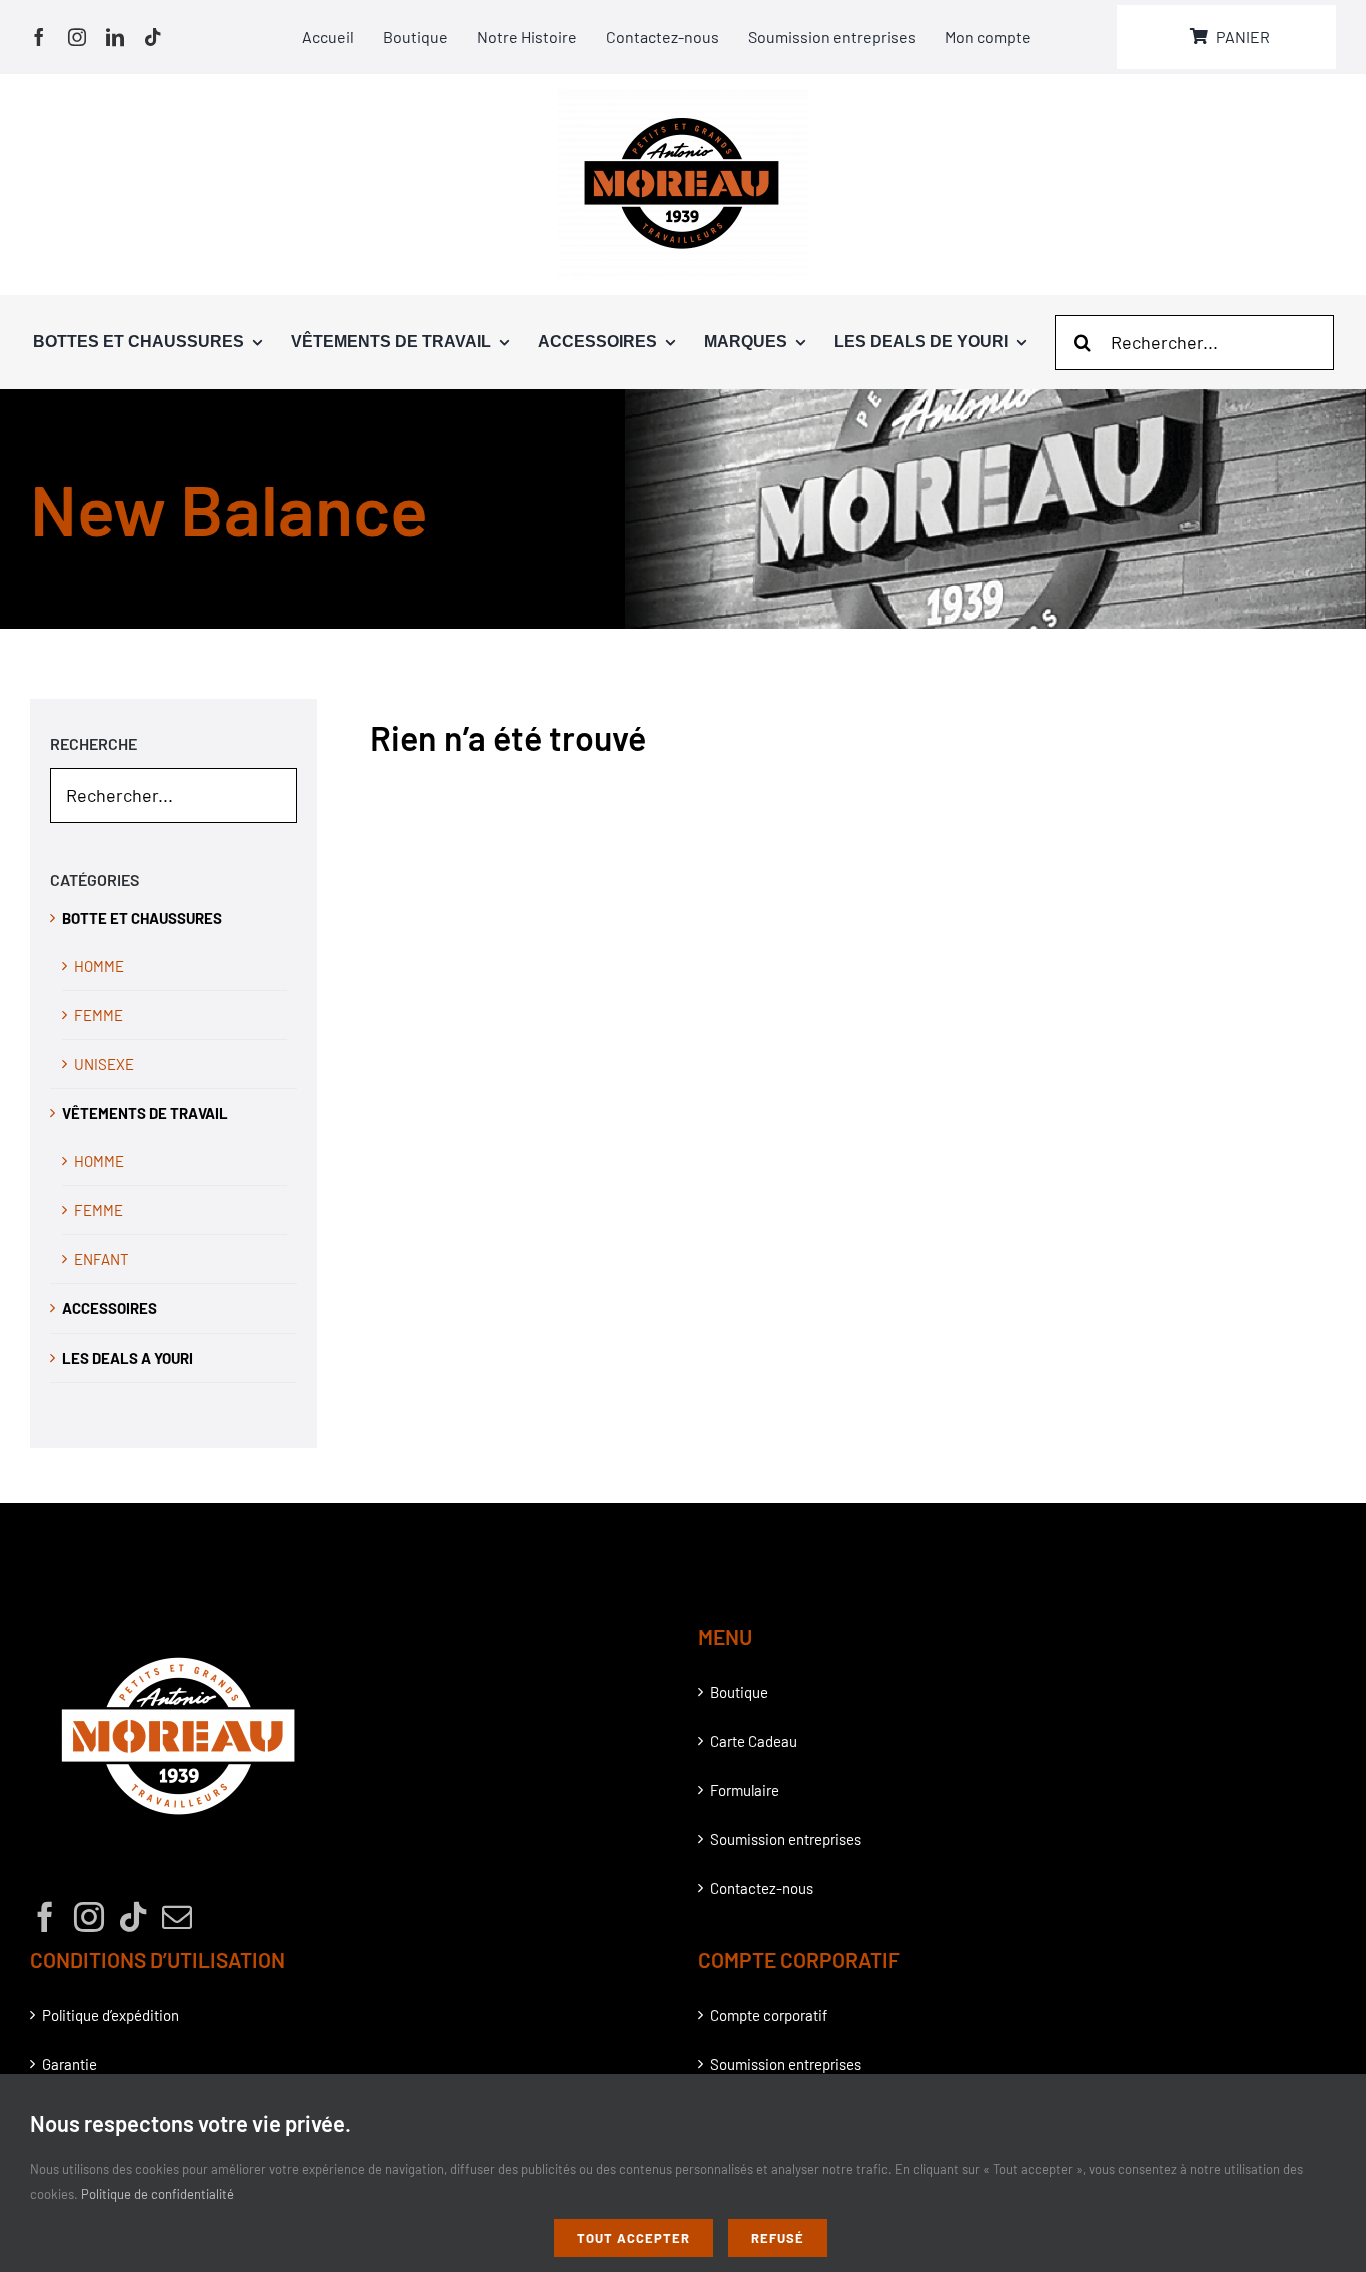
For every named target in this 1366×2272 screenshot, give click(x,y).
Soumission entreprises (785, 1839)
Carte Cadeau (753, 1741)
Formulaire (744, 1790)
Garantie (69, 2064)
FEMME (98, 1015)
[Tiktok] (133, 1917)
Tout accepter (633, 2238)
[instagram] (77, 37)
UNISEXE (104, 1064)
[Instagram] (89, 1917)
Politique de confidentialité (157, 2194)
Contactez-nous (761, 1888)
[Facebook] (45, 1917)
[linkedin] (115, 37)
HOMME (99, 966)
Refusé (777, 2238)
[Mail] (177, 1917)
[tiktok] (153, 37)
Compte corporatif (768, 2015)
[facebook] (39, 37)
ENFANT (101, 1259)
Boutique (739, 1692)
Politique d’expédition (110, 2015)
